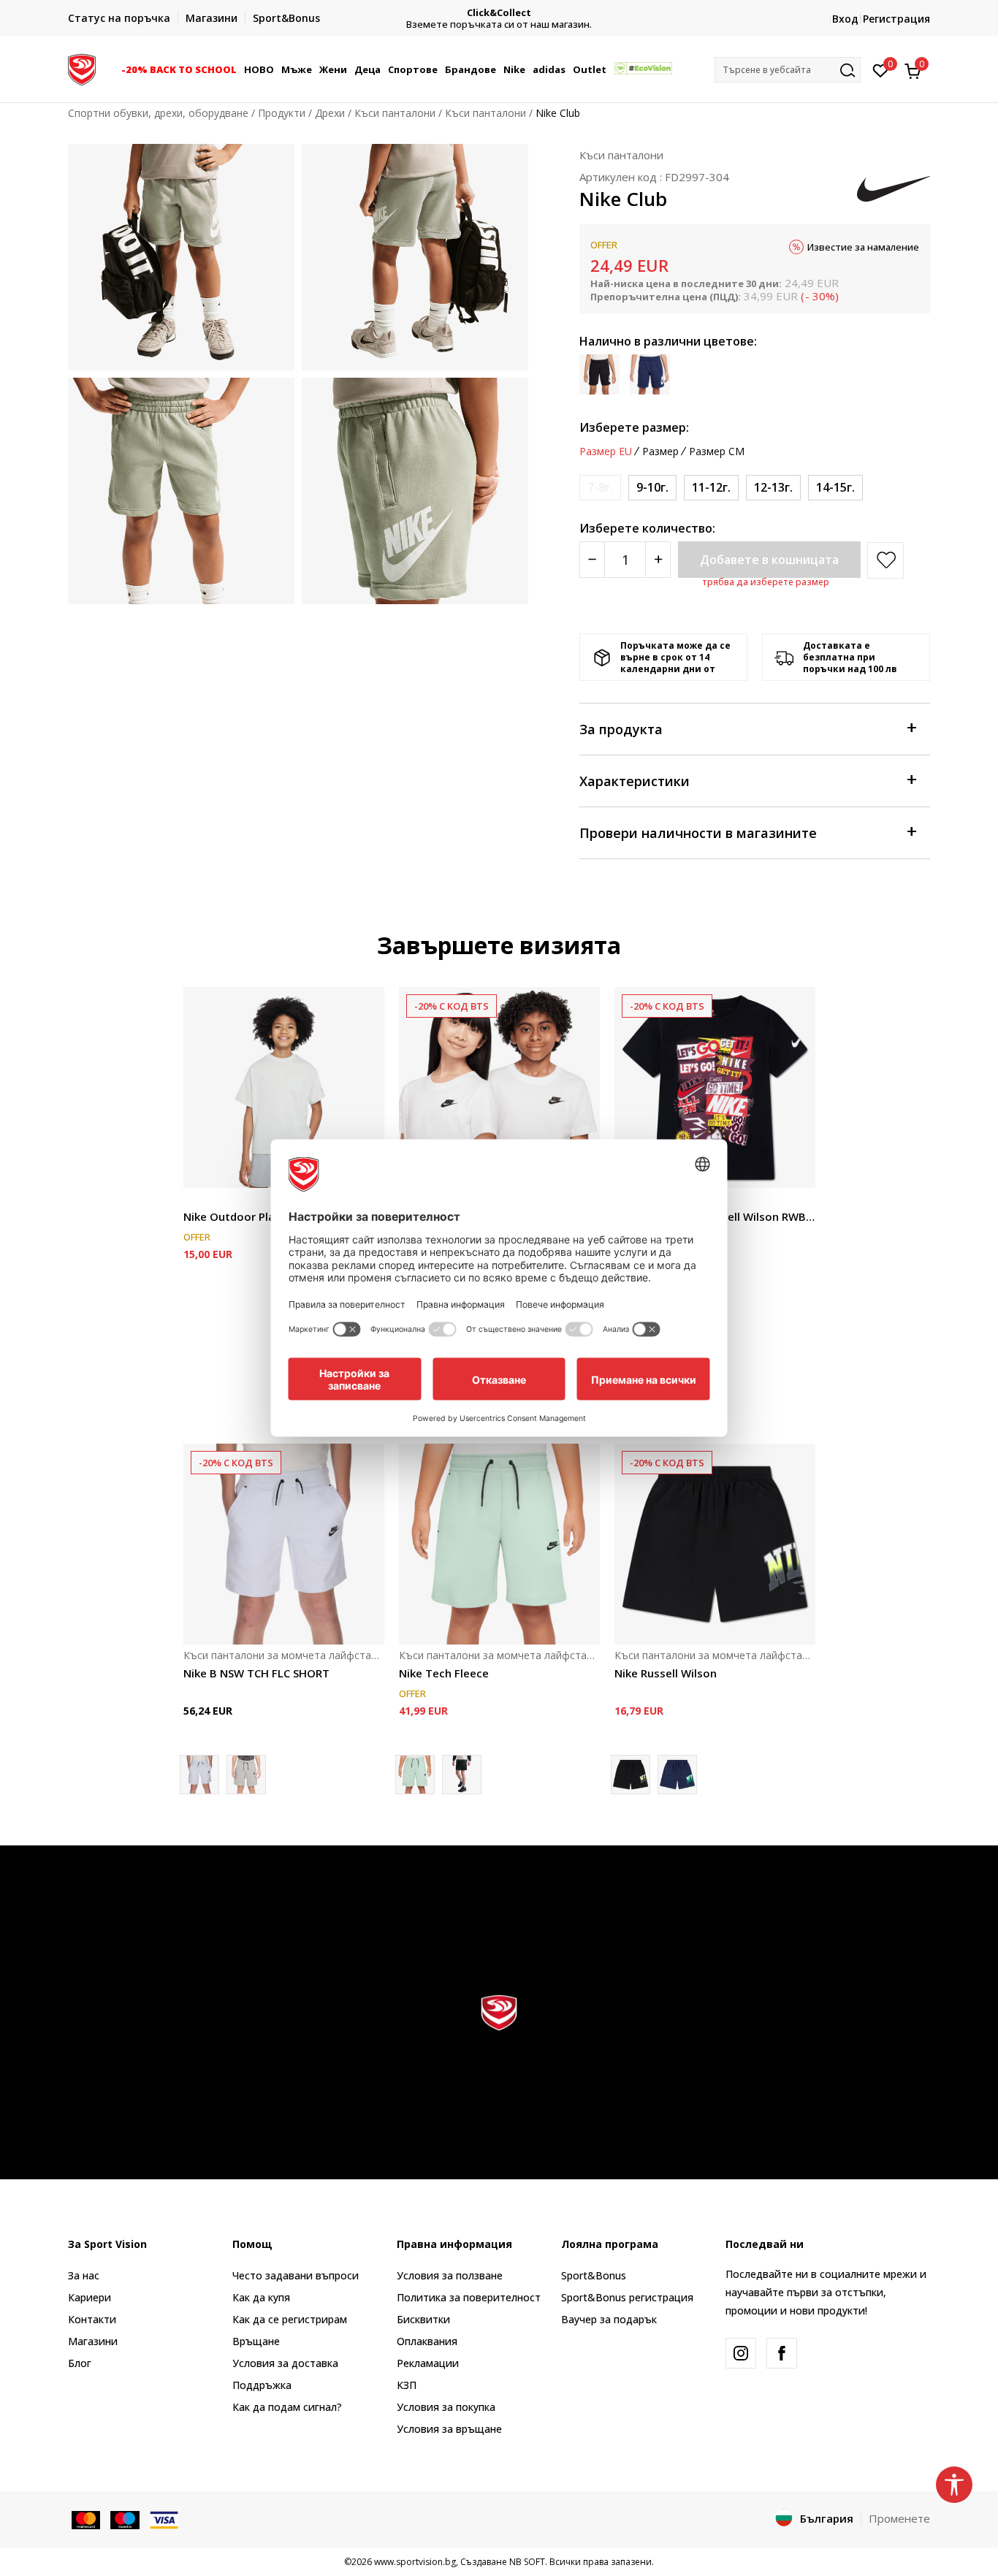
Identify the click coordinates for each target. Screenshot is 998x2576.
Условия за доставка (285, 2363)
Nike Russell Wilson (666, 1673)
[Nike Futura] (499, 1087)
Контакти (92, 2319)
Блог (80, 2363)
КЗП (407, 2385)
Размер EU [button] (606, 451)
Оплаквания (427, 2341)
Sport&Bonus (594, 2275)
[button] (239, 69)
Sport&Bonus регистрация (627, 2297)
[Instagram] (741, 2353)
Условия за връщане (449, 2429)
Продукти (282, 113)
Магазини (93, 2341)
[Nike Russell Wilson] (715, 1544)
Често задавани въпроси (296, 2275)
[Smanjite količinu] (592, 560)
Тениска (203, 1200)
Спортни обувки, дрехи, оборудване (158, 113)
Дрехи (330, 113)
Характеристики (635, 781)
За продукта (621, 729)
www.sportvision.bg (415, 2562)
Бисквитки (423, 2319)
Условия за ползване (450, 2275)
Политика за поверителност (469, 2297)
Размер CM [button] (717, 451)
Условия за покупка (446, 2407)
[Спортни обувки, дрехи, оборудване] (82, 68)
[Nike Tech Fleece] (499, 1544)
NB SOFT (527, 2562)
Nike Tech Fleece (444, 1673)
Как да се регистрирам (290, 2319)
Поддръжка (262, 2385)
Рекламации (428, 2363)
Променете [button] (899, 2518)
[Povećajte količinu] (658, 560)
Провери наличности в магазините (698, 833)
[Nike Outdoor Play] (284, 1087)
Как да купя (261, 2297)
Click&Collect (499, 13)
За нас (84, 2275)
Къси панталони (395, 113)
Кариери (89, 2297)
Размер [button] (660, 451)
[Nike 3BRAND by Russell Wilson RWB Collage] (715, 1087)
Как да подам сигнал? (287, 2407)
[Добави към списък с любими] (795, 1168)
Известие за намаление (863, 247)
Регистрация (896, 19)
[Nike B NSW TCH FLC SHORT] (284, 1544)
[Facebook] (782, 2353)
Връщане (256, 2341)
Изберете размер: (634, 427)
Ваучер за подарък (609, 2319)
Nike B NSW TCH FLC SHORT (256, 1673)
